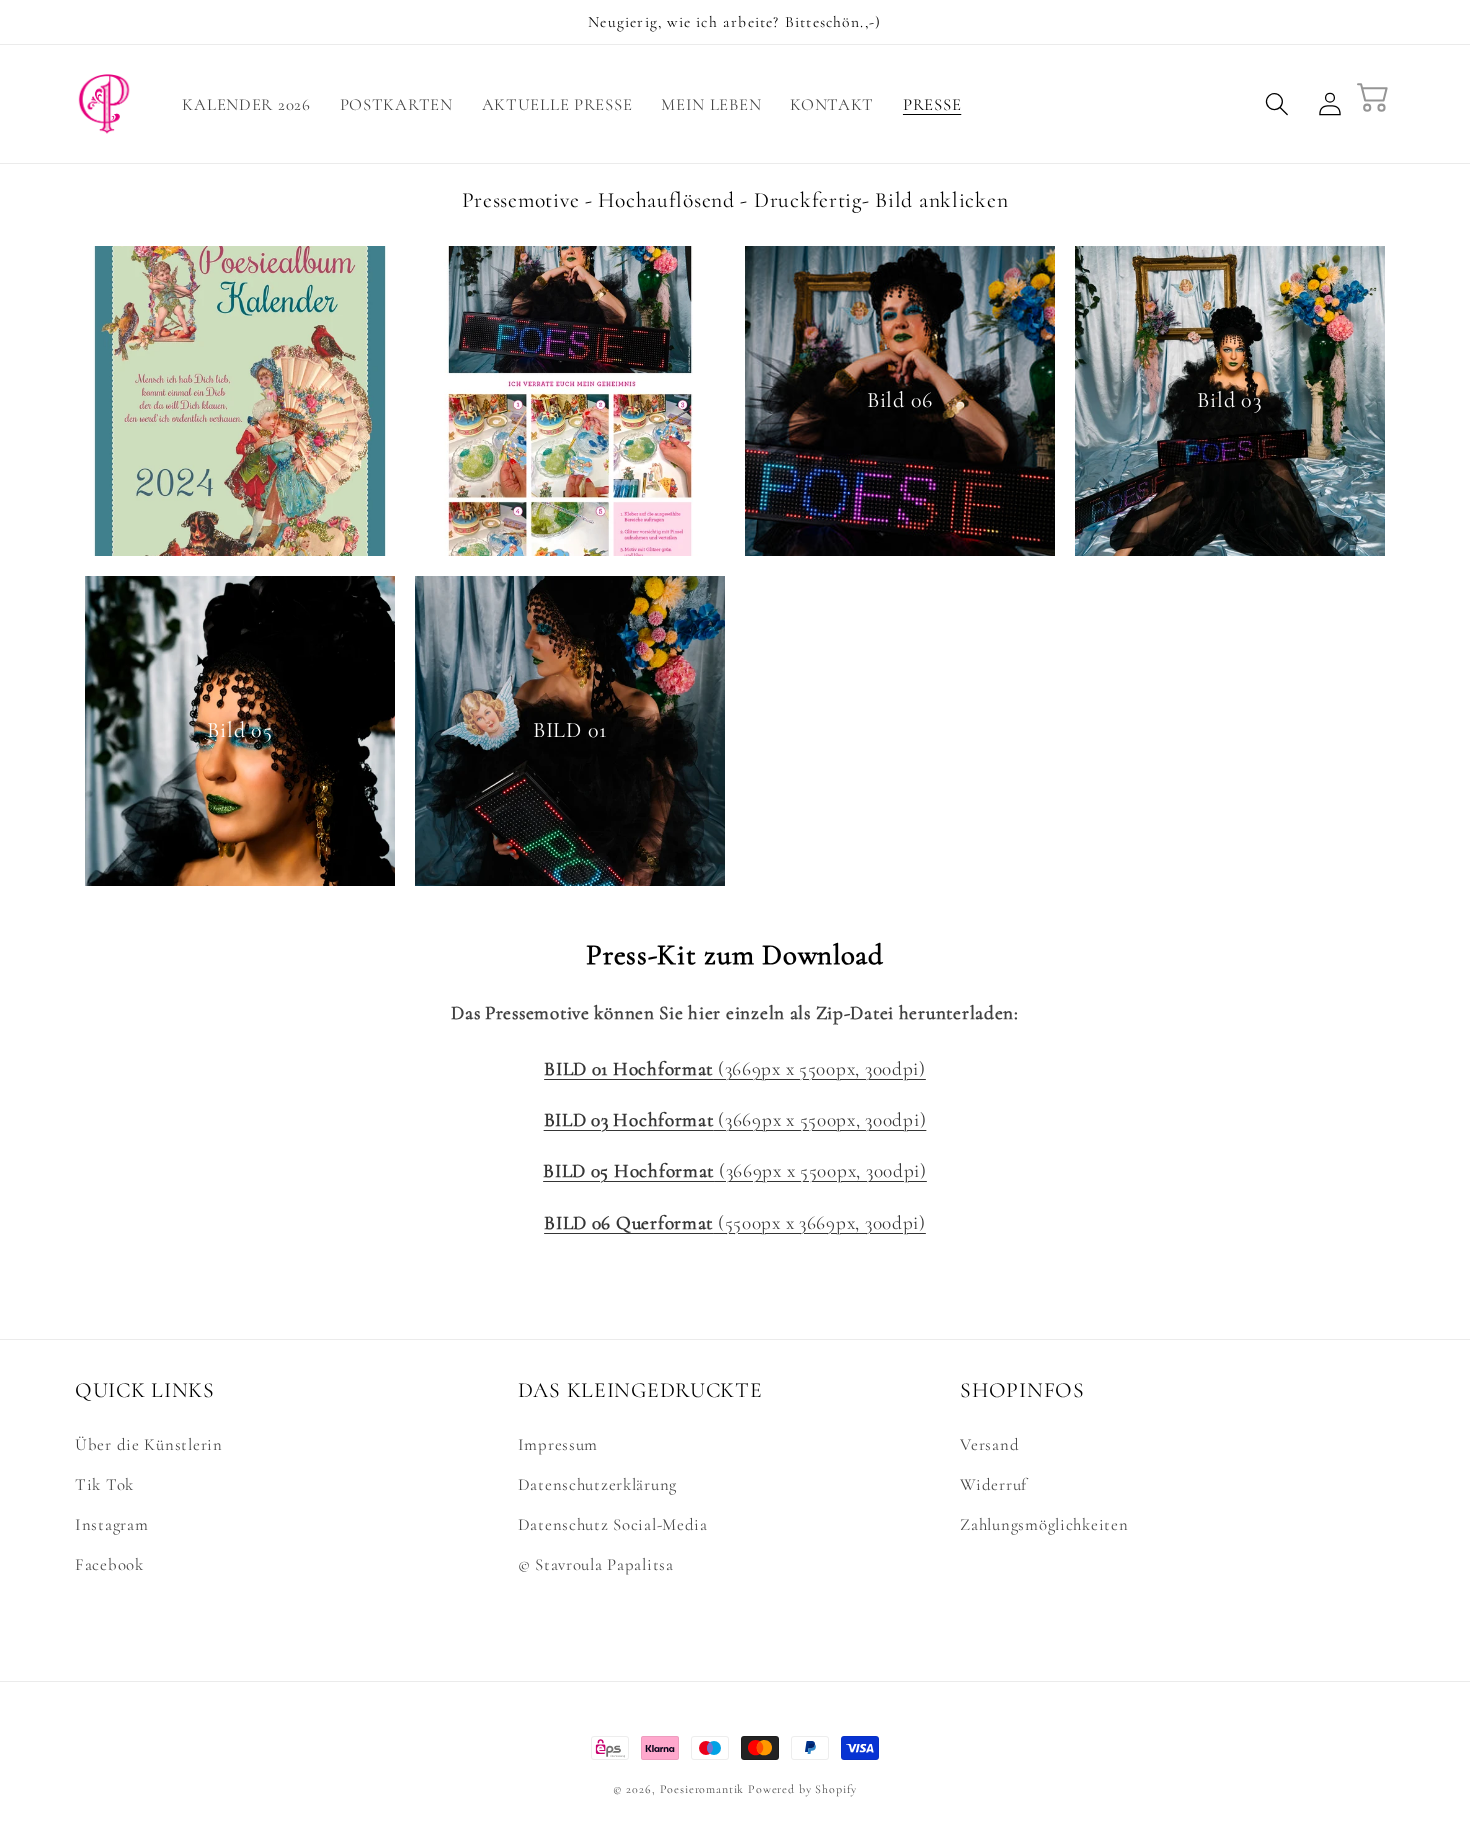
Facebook (109, 1564)
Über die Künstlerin (149, 1444)
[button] (1277, 104)
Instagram (111, 1524)
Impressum (558, 1444)
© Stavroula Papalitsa (596, 1564)
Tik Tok (104, 1484)
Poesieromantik (702, 1789)
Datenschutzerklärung (597, 1484)
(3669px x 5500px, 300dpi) (735, 1069)
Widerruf (993, 1484)
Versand (989, 1444)
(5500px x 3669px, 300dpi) (735, 1223)
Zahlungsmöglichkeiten (1044, 1524)
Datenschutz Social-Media (613, 1524)
